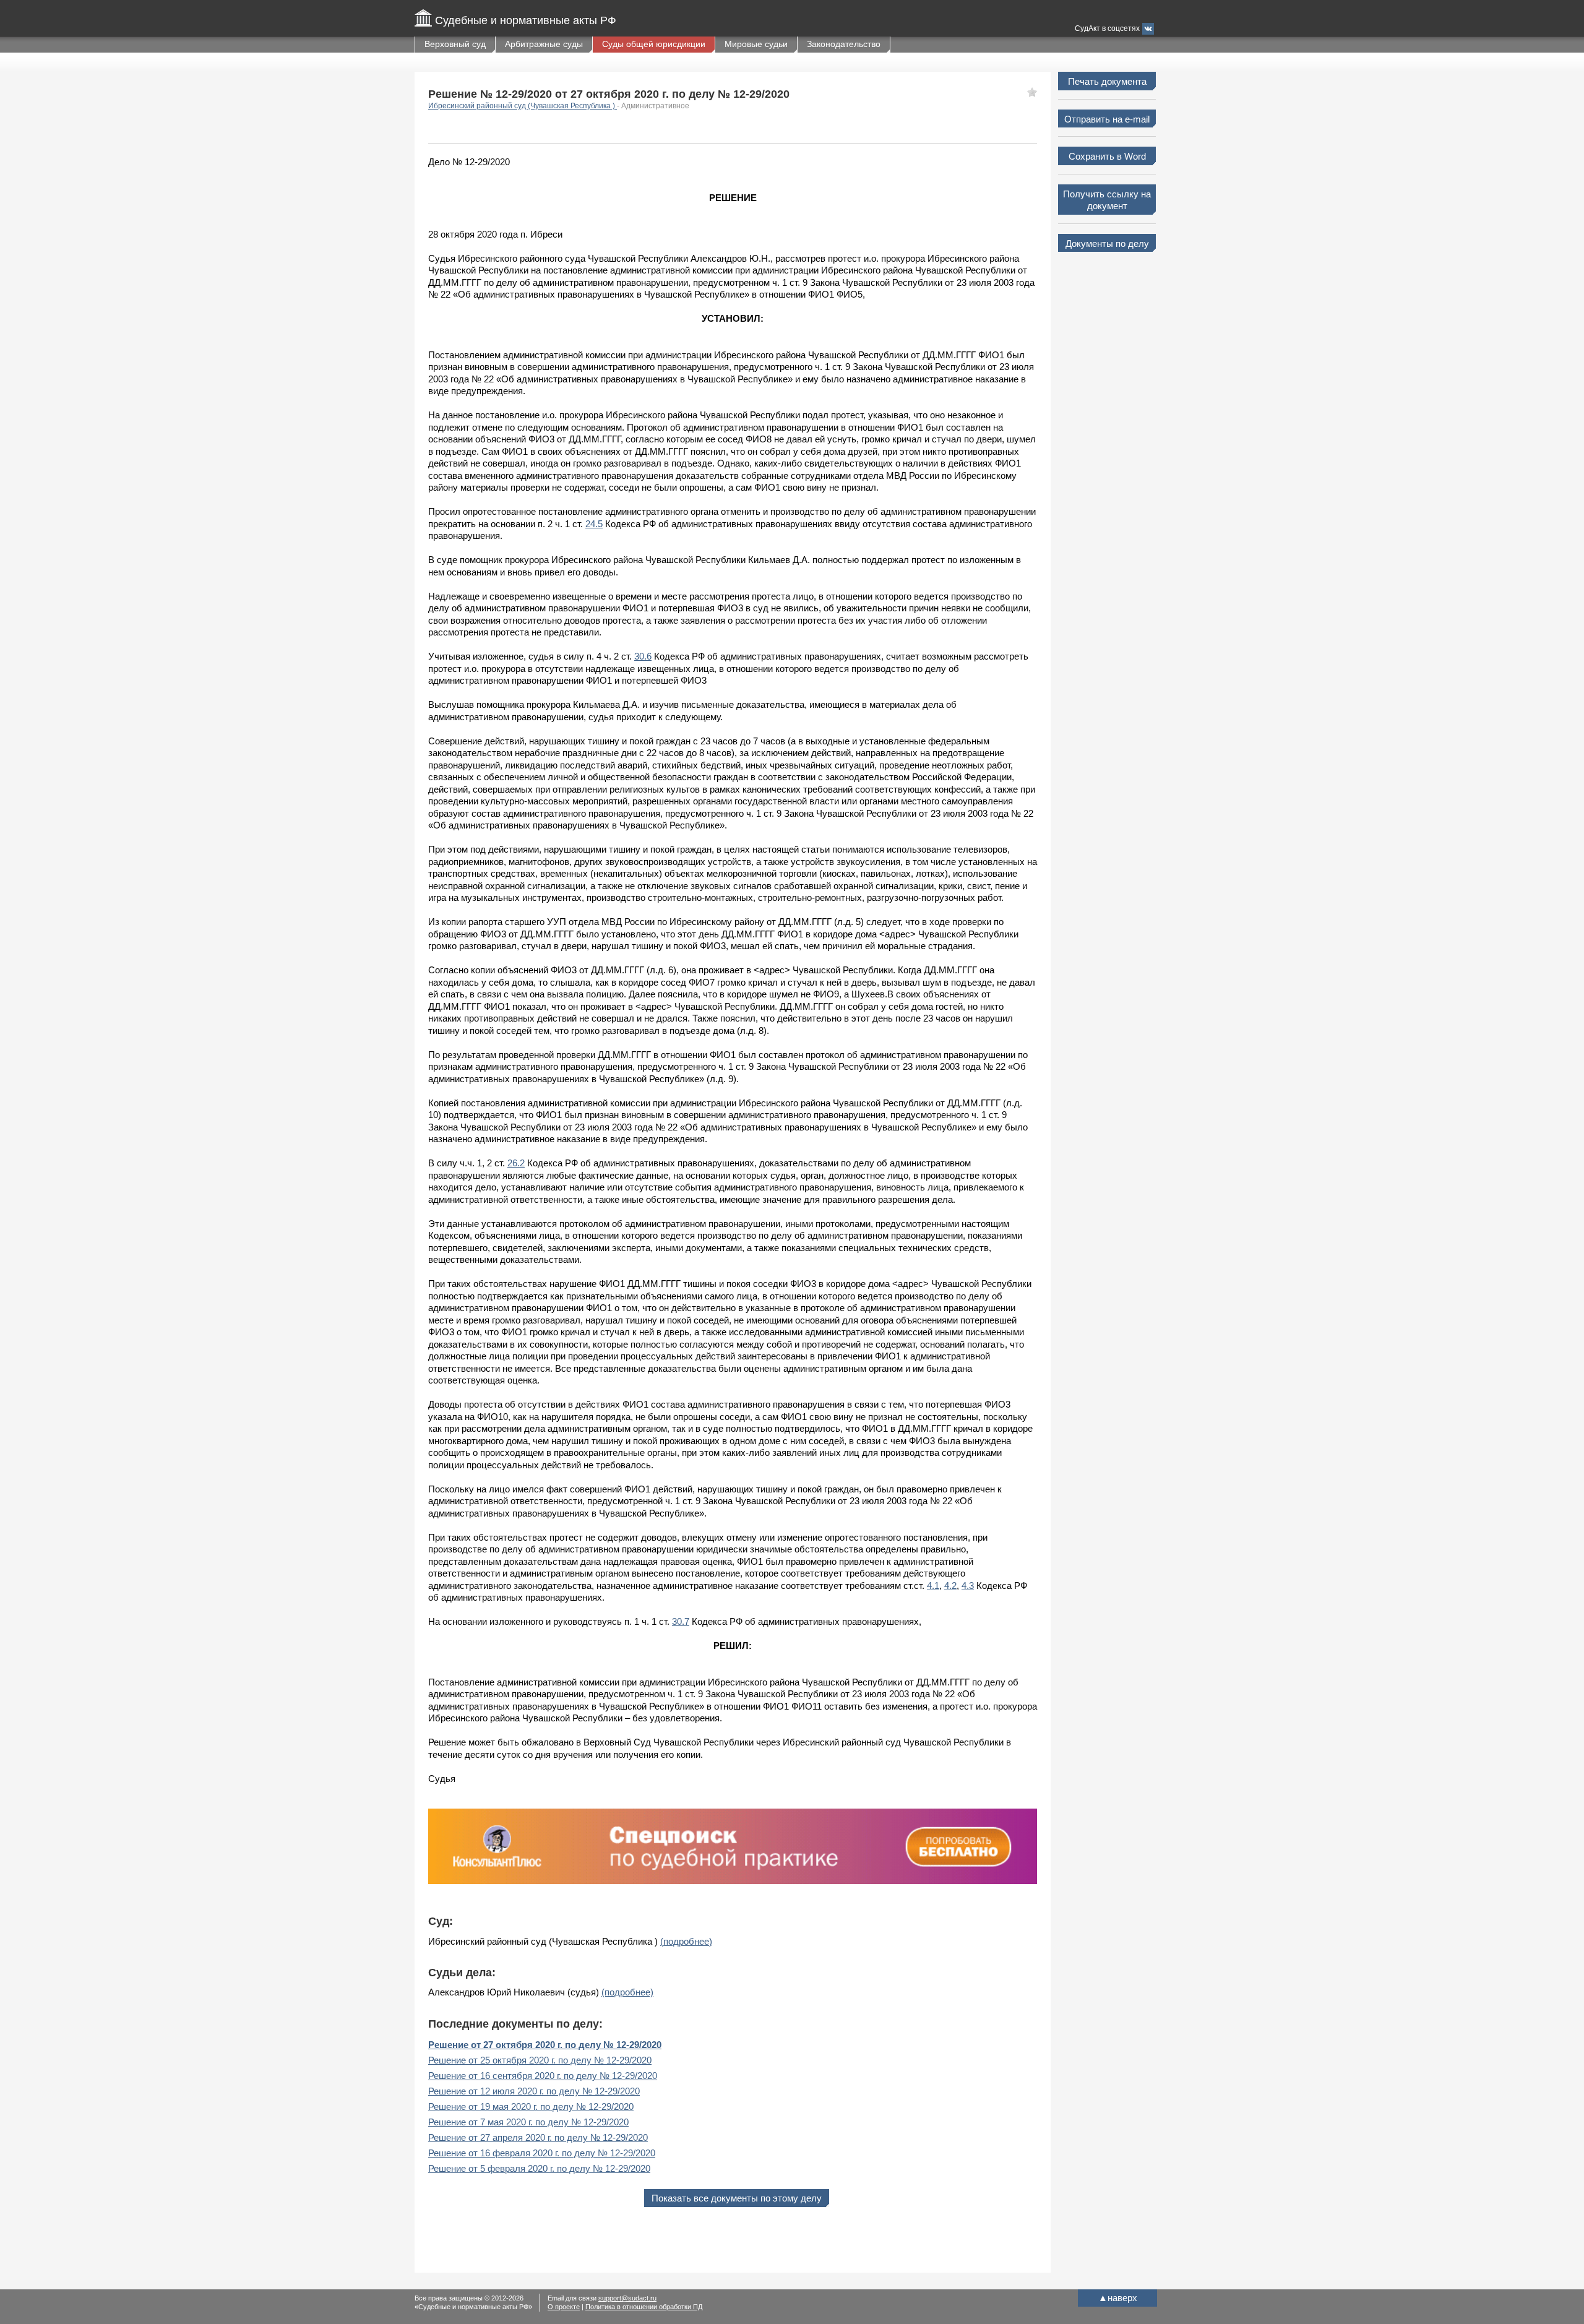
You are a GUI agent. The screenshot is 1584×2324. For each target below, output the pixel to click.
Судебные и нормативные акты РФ (526, 20)
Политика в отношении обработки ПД (644, 2307)
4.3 (968, 1586)
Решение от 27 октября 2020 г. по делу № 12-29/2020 (545, 2045)
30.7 (681, 1621)
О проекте (564, 2307)
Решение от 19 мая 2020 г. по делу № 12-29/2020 (531, 2107)
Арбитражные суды (544, 44)
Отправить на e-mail (1107, 119)
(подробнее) (686, 1941)
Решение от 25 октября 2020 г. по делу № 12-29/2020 (540, 2060)
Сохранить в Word (1107, 156)
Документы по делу (1107, 243)
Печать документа (1107, 81)
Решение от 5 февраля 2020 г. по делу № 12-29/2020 (539, 2168)
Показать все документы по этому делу (737, 2198)
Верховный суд (455, 44)
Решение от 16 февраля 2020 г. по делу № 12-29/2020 (542, 2153)
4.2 (950, 1586)
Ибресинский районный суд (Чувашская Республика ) (523, 106)
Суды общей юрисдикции (654, 44)
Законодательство (844, 44)
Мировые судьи (756, 44)
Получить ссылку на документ (1107, 200)
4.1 (933, 1586)
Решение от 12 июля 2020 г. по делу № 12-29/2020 (534, 2091)
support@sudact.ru (627, 2298)
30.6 (643, 656)
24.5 (594, 524)
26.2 (516, 1163)
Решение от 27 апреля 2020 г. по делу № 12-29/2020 (538, 2137)
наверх (1118, 2298)
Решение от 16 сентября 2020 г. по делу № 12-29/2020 (543, 2076)
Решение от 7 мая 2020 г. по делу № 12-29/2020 (528, 2122)
